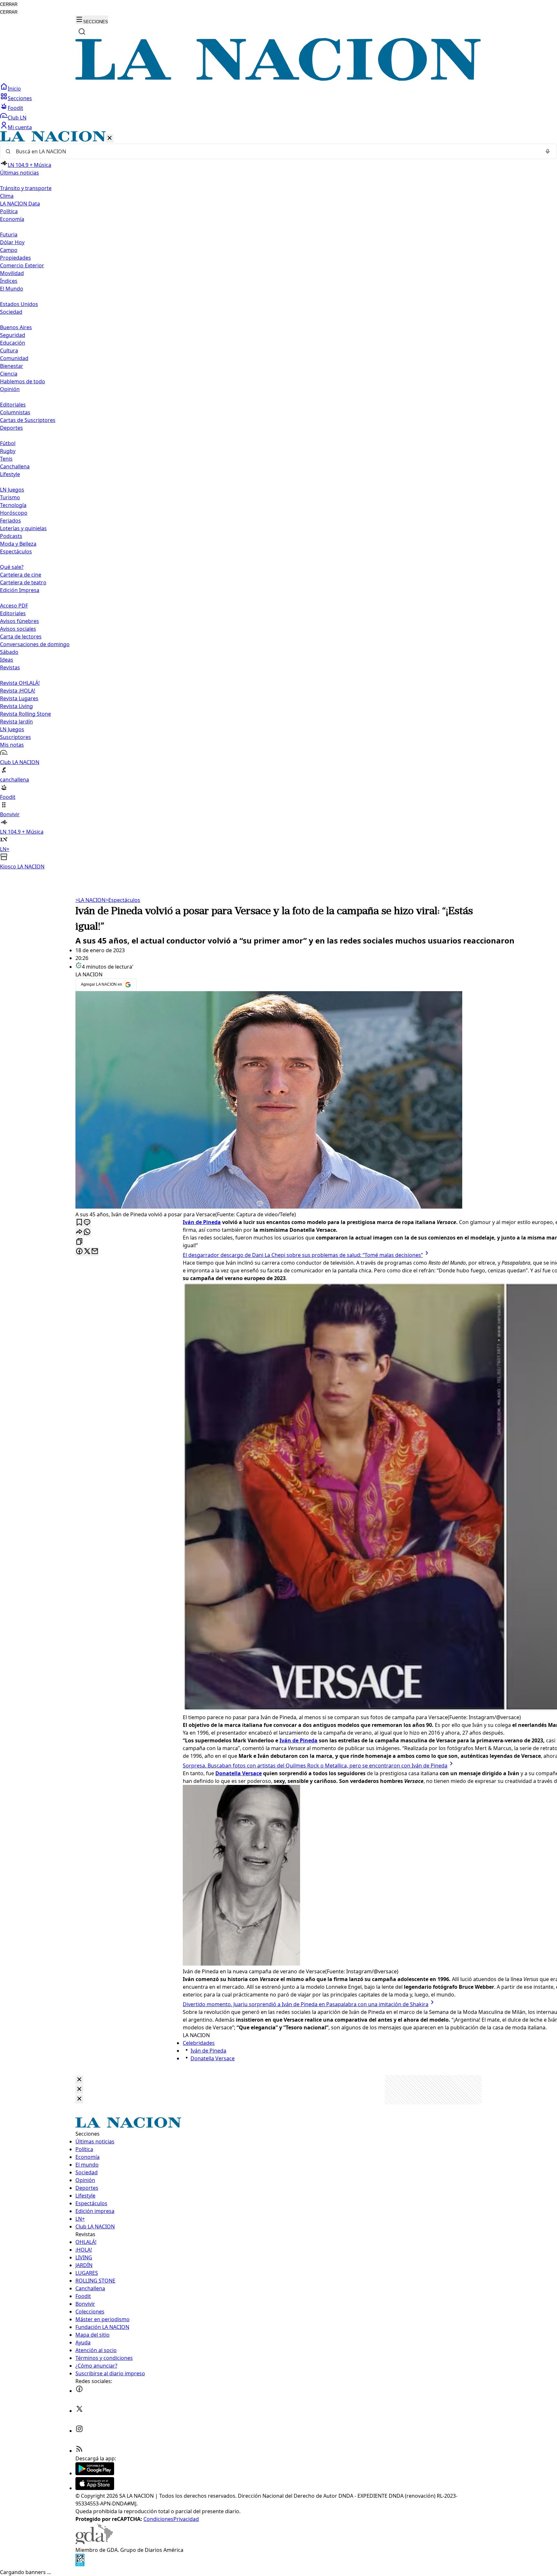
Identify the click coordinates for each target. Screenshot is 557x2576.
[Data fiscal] (80, 2564)
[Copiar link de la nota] (79, 1242)
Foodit (15, 108)
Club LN (17, 118)
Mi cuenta (20, 127)
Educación (13, 343)
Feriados (10, 521)
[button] (278, 501)
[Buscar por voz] (548, 151)
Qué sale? (12, 567)
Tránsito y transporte (26, 188)
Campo (9, 250)
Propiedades (15, 258)
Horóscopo (14, 513)
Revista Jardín (16, 722)
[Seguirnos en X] (79, 2411)
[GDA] (94, 2542)
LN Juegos (12, 490)
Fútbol (8, 443)
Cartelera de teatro (23, 582)
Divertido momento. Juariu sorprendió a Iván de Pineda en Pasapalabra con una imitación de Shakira (306, 2004)
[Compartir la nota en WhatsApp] (87, 1232)
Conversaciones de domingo (35, 644)
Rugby (8, 451)
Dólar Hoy (12, 242)
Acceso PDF (14, 606)
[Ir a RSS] (79, 2451)
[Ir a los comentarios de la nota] (87, 1223)
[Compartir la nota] (79, 1232)
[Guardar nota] (79, 1223)
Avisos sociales (18, 629)
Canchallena (15, 466)
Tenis (6, 459)
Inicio (14, 89)
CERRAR (9, 4)
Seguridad (13, 335)
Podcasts (11, 536)
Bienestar (12, 366)
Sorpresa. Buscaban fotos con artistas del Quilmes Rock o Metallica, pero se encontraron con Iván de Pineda (315, 1766)
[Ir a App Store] (95, 2488)
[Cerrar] (110, 138)
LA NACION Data (20, 204)
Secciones (20, 98)
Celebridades (199, 2043)
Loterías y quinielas (23, 528)
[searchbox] (276, 151)
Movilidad (12, 273)
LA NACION (90, 900)
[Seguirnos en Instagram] (79, 2431)
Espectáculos (123, 900)
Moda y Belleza (18, 544)
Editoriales (13, 405)
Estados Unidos (19, 304)
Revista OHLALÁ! (20, 683)
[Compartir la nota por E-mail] (95, 1252)
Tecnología (13, 505)
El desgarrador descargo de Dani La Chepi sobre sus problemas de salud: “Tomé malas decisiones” (303, 1255)
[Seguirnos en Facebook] (79, 2391)
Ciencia (9, 374)
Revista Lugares (19, 698)
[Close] (79, 2080)
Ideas (7, 660)
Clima (7, 196)
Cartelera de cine (21, 575)
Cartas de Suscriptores (28, 420)
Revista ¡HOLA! (18, 691)
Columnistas (15, 412)
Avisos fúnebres (20, 621)
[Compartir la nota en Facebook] (79, 1252)
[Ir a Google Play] (95, 2473)
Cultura (9, 350)
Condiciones (158, 2519)
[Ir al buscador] (82, 32)
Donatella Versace (213, 2058)
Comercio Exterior (22, 265)
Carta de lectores (21, 637)
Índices (9, 281)
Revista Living (16, 706)
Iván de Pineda (208, 2051)
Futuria (9, 235)
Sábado (9, 652)
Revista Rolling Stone (25, 714)
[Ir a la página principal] (278, 79)
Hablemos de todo (23, 381)
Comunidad (14, 358)
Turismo (10, 497)
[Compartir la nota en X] (87, 1252)
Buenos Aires (16, 327)
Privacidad (186, 2519)
